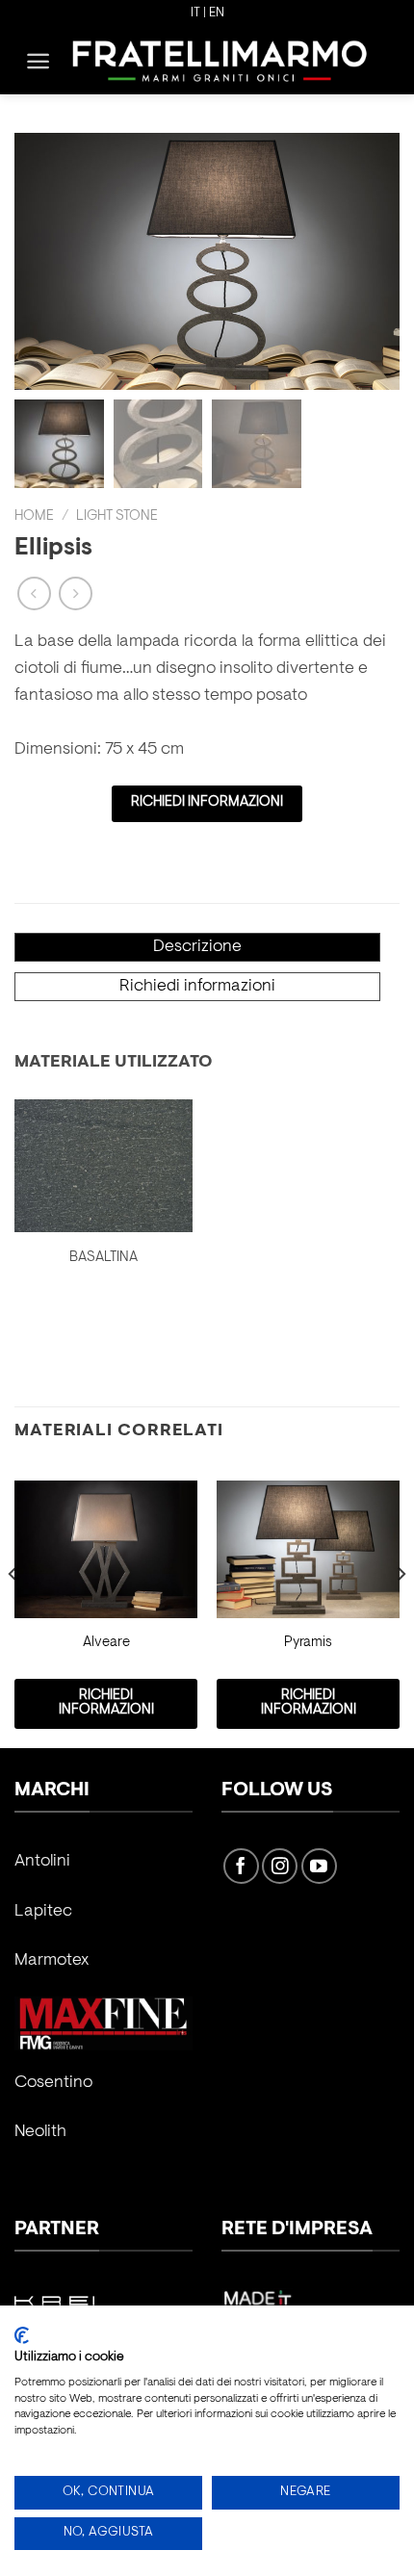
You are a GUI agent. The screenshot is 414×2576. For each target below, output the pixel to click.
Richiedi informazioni (197, 987)
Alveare (106, 1643)
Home (34, 516)
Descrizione (197, 947)
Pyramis (308, 1643)
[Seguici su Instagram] (280, 1866)
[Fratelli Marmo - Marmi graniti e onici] (220, 60)
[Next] (401, 1612)
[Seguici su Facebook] (241, 1866)
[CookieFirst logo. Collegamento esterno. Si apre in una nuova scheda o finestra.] (22, 2335)
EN (217, 13)
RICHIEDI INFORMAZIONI (207, 802)
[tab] (197, 947)
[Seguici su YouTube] (319, 1866)
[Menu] (38, 61)
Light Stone (117, 516)
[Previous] (13, 1612)
